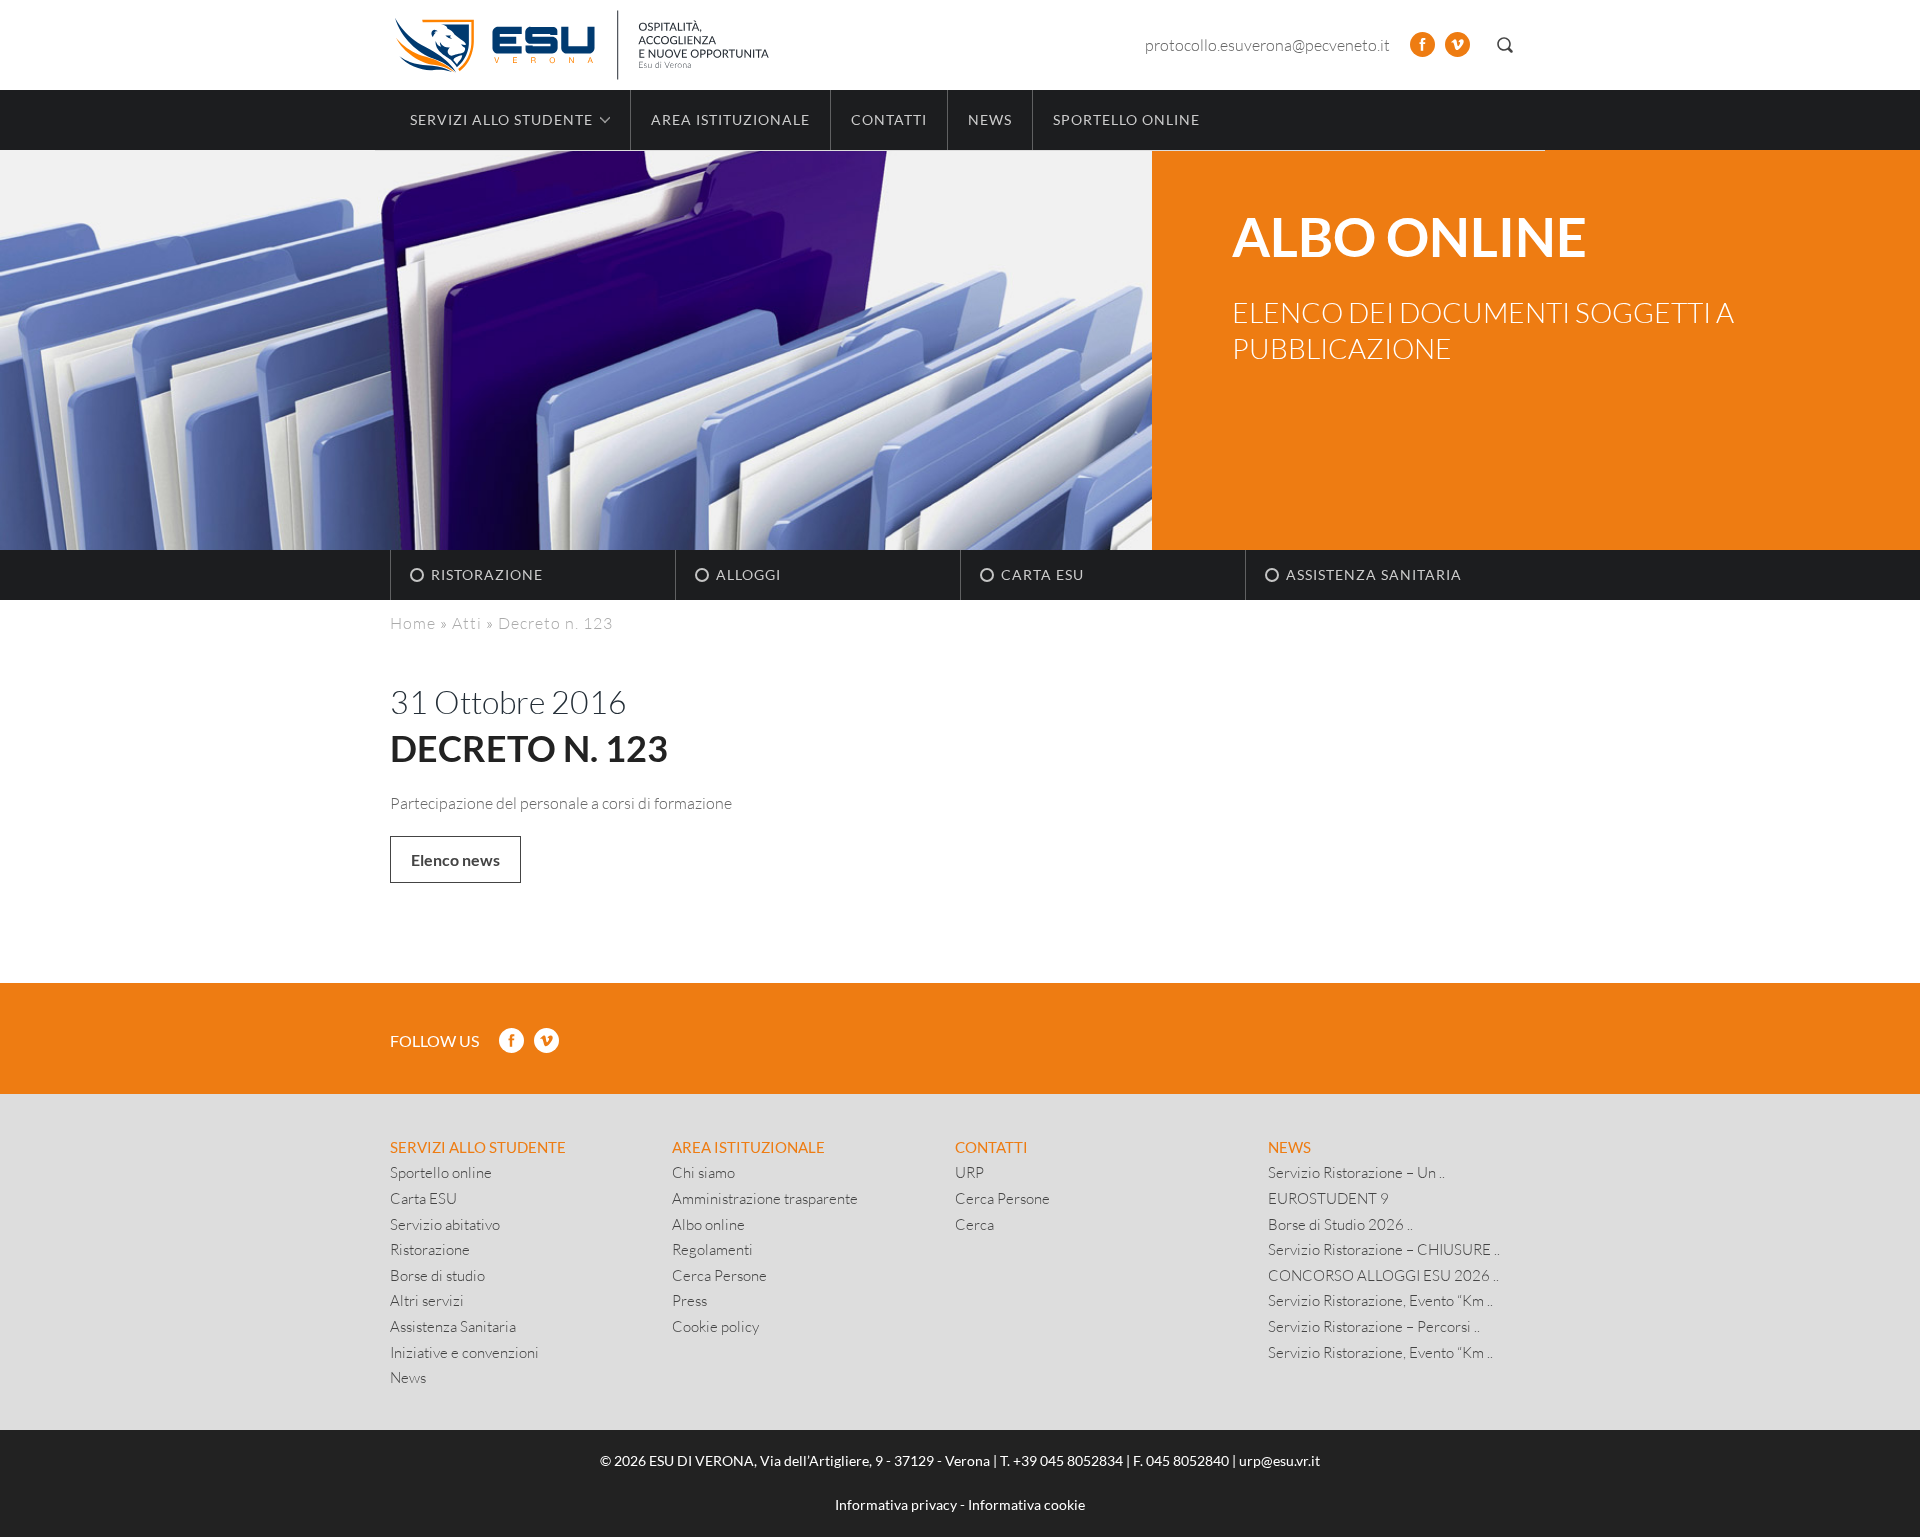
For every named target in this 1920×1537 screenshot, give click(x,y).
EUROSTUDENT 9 (1328, 1198)
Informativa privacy (896, 1504)
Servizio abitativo (445, 1224)
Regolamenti (712, 1249)
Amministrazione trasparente (765, 1198)
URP (969, 1172)
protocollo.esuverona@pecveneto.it (1267, 44)
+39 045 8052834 (1068, 1460)
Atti (467, 622)
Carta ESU (1042, 574)
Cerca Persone (719, 1275)
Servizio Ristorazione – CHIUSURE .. (1384, 1249)
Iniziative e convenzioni (464, 1352)
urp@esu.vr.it (1279, 1460)
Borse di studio (437, 1275)
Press (689, 1300)
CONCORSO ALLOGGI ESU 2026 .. (1383, 1275)
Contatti (889, 119)
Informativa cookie (1026, 1504)
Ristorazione (487, 574)
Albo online (708, 1224)
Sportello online (1126, 119)
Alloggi (748, 574)
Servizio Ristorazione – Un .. (1356, 1172)
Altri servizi (427, 1300)
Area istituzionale (730, 119)
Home (413, 622)
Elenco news (455, 859)
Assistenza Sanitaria (1374, 574)
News (990, 119)
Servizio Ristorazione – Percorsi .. (1374, 1326)
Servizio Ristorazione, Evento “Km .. (1380, 1300)
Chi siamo (703, 1172)
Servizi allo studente (478, 1147)
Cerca (974, 1224)
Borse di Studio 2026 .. (1340, 1224)
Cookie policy (715, 1326)
